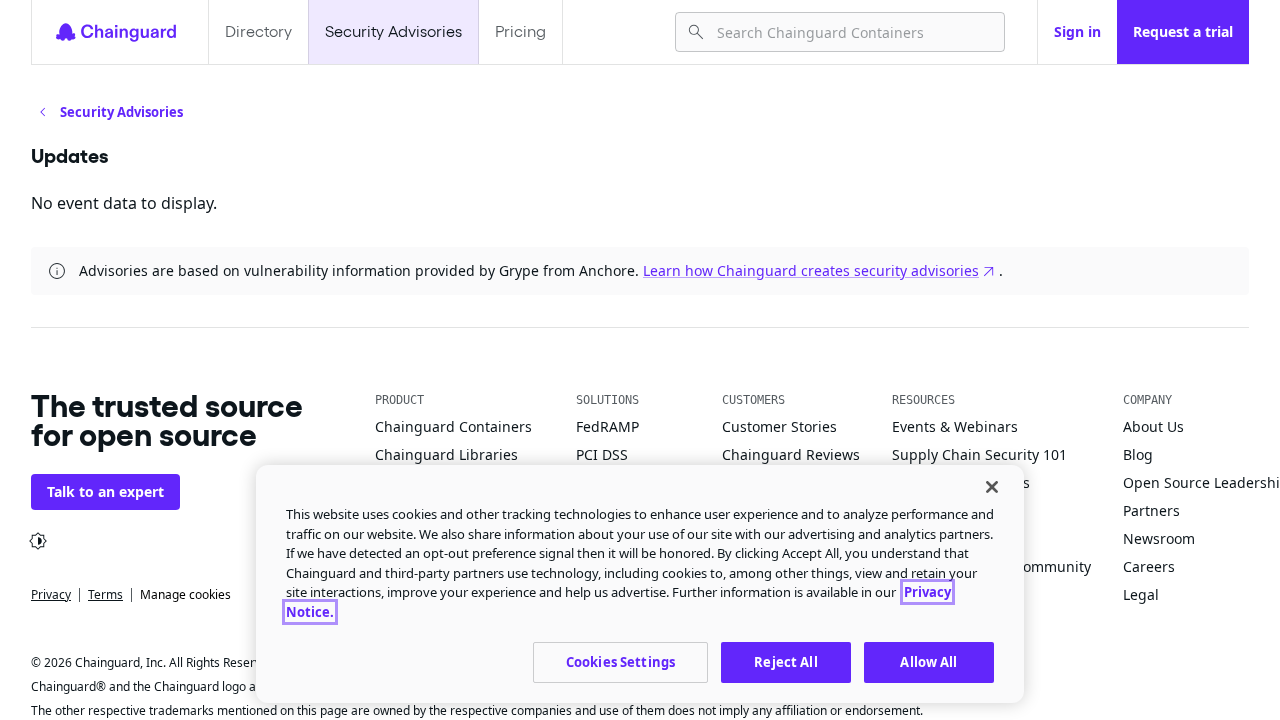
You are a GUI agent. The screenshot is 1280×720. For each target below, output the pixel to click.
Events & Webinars (955, 426)
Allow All (928, 662)
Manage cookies (185, 594)
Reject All (785, 662)
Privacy (51, 594)
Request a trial (1183, 31)
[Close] (992, 487)
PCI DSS (602, 454)
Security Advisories (393, 31)
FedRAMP (607, 426)
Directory (258, 31)
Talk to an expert (105, 491)
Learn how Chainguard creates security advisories (811, 270)
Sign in (1077, 31)
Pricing (520, 31)
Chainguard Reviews (791, 454)
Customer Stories (779, 426)
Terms (105, 594)
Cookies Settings (620, 662)
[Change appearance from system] (38, 541)
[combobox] (852, 32)
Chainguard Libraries (446, 454)
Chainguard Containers (453, 426)
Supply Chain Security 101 (979, 454)
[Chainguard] (116, 32)
